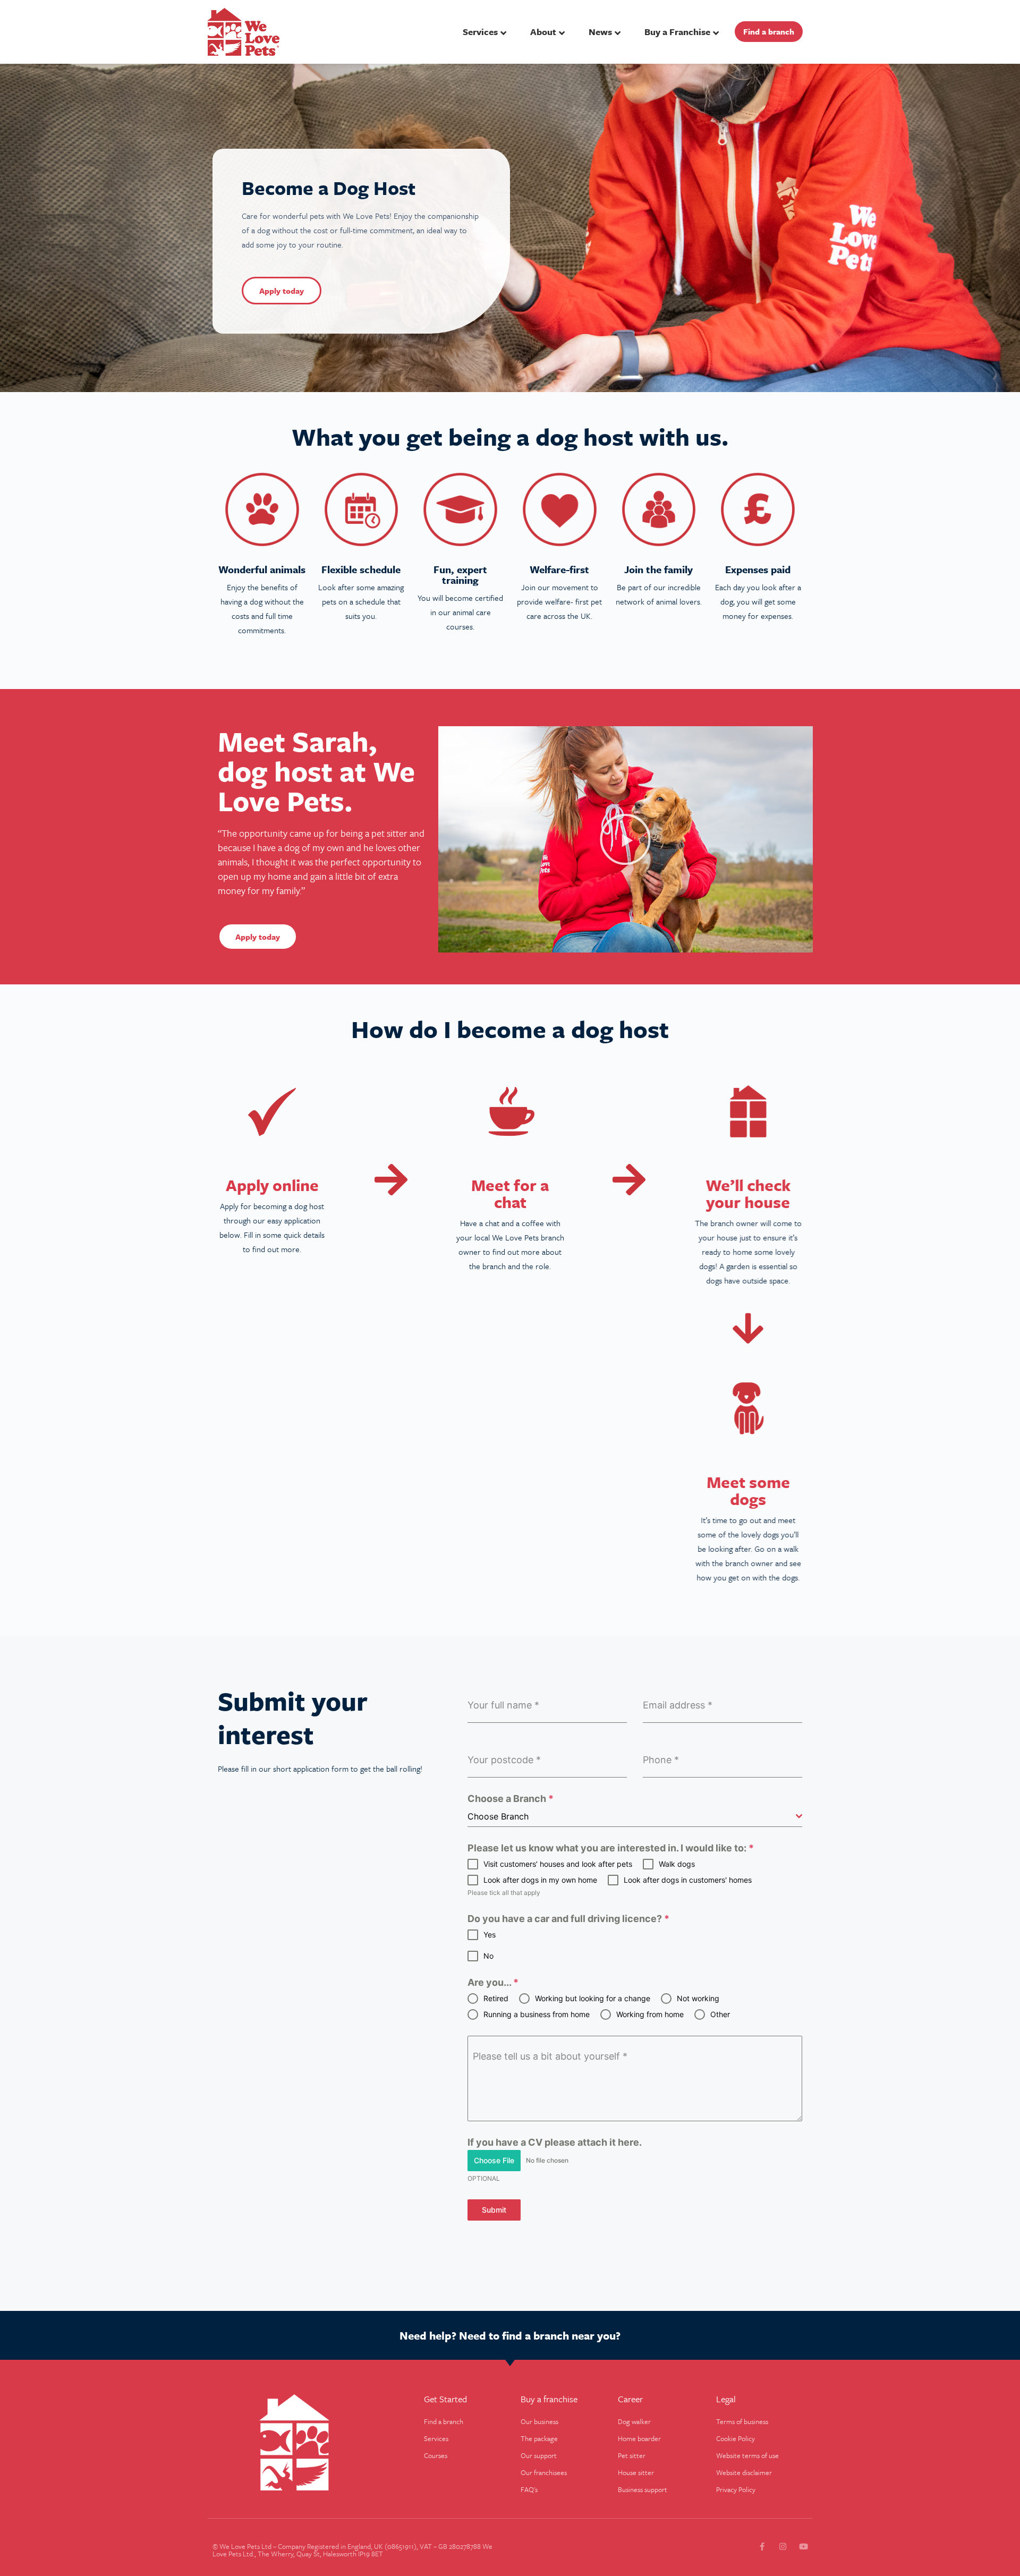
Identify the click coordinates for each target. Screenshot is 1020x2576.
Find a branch (769, 31)
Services (480, 32)
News (600, 32)
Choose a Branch (511, 1799)
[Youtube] (804, 2547)
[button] (625, 839)
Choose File (494, 2160)
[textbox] (632, 1816)
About (543, 32)
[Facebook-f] (762, 2547)
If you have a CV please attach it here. (555, 2143)
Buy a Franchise (677, 32)
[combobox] (635, 1817)
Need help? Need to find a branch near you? (510, 2335)
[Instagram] (783, 2547)
